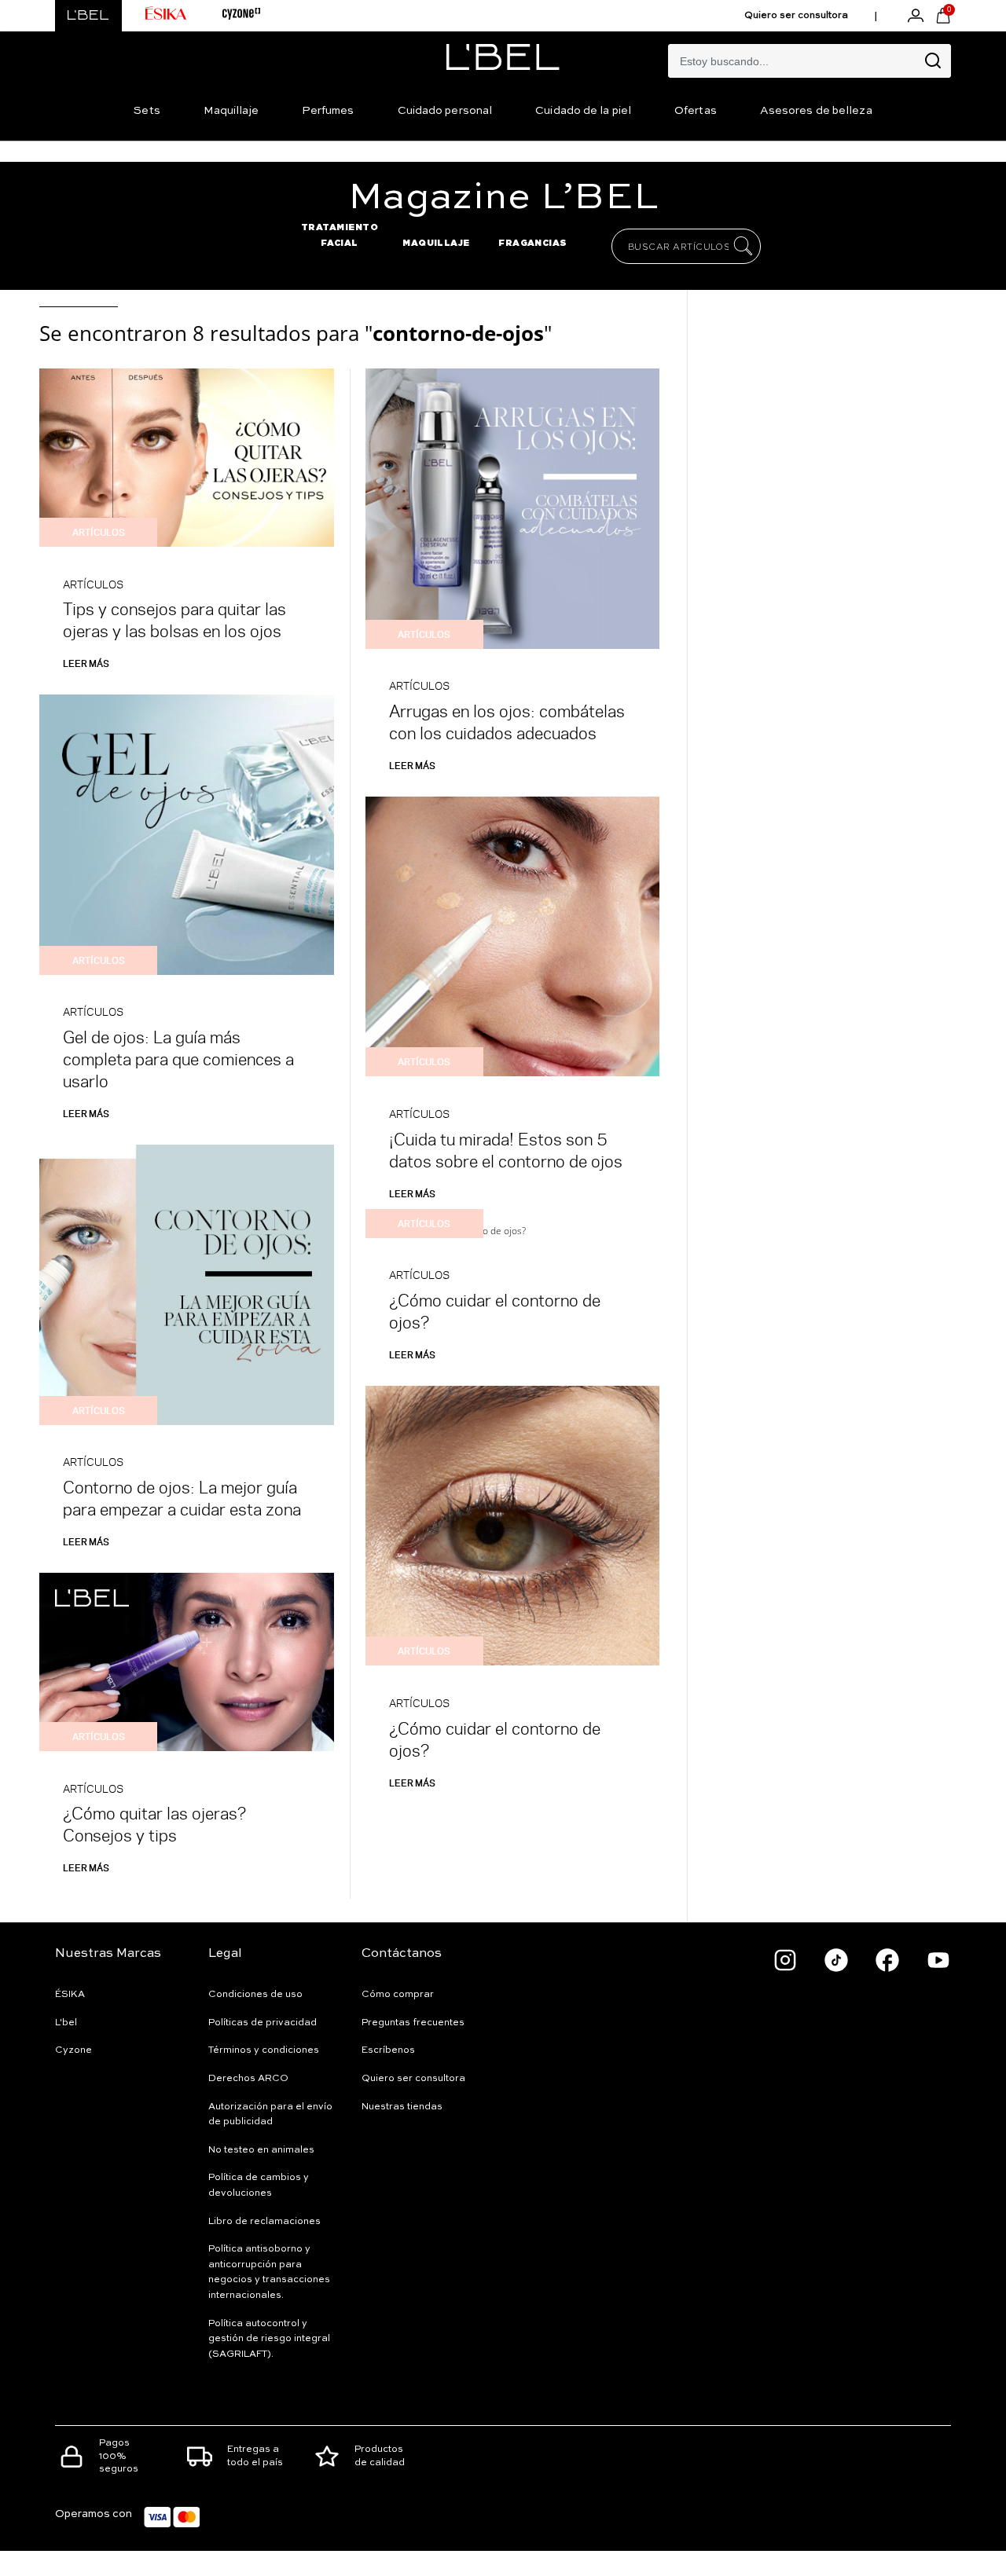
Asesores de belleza (816, 111)
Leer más (86, 663)
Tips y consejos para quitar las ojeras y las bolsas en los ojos (174, 619)
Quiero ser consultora (796, 16)
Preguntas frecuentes (413, 2023)
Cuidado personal (445, 111)
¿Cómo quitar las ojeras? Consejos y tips (154, 1824)
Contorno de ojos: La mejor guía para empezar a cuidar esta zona (182, 1498)
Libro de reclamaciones (264, 2222)
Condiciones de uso (255, 1995)
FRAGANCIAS (533, 243)
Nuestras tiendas (402, 2107)
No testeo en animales (261, 2150)
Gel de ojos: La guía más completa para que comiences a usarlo (178, 1059)
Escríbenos (388, 2050)
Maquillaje (231, 111)
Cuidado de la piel (583, 111)
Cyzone (73, 2050)
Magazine (503, 198)
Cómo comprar (398, 1995)
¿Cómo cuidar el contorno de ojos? (495, 1311)
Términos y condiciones (264, 2050)
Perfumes (328, 111)
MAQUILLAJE (436, 243)
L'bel (66, 2023)
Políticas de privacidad (263, 2023)
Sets (147, 111)
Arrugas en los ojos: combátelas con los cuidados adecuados (507, 722)
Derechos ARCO (248, 2079)
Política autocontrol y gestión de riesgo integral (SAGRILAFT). (269, 2339)
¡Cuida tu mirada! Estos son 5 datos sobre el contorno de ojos (506, 1150)
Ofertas (696, 111)
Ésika (70, 1995)
